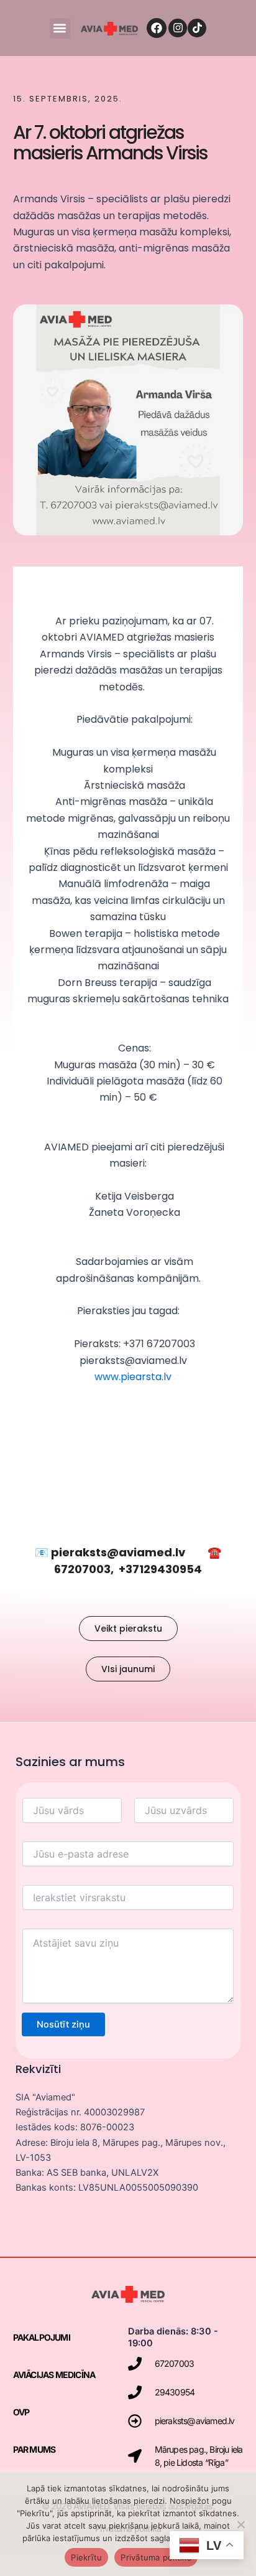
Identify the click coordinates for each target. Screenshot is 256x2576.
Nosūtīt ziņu (63, 2024)
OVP (21, 2412)
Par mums (34, 2449)
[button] (60, 28)
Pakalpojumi (42, 2337)
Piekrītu (86, 2557)
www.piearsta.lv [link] (133, 1377)
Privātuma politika (156, 2557)
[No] (240, 2524)
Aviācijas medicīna (54, 2375)
